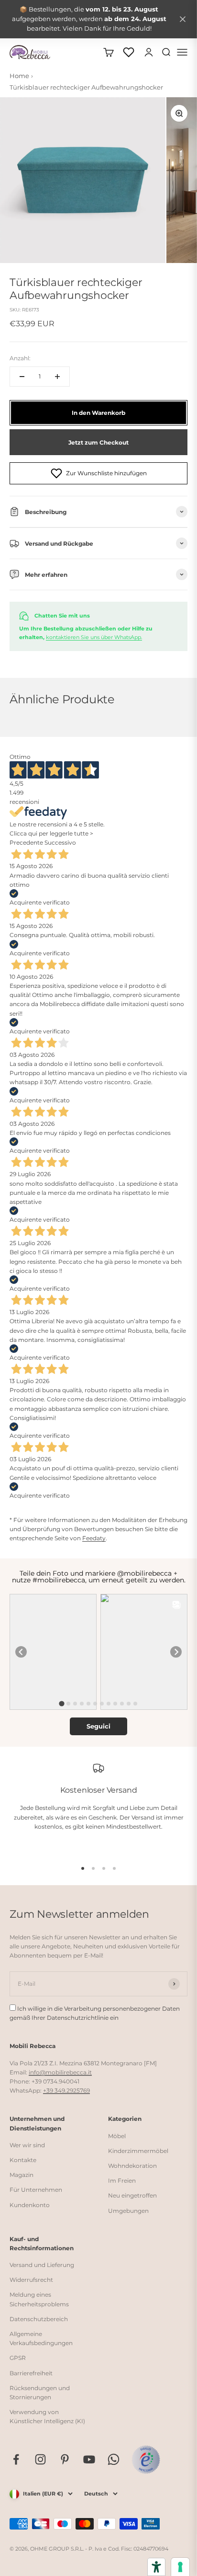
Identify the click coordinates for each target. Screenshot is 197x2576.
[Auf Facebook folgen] (16, 2459)
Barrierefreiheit (31, 2373)
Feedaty (94, 1538)
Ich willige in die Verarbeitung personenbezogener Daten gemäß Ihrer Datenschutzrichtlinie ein (95, 2013)
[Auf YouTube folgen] (89, 2459)
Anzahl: (20, 358)
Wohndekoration (132, 2166)
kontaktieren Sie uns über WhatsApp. (94, 637)
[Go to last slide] (21, 1652)
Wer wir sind (27, 2145)
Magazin (22, 2175)
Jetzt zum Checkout (98, 442)
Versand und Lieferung (42, 2265)
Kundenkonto (30, 2205)
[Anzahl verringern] (22, 377)
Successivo (60, 842)
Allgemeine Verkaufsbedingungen (41, 2338)
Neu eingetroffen (132, 2195)
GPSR (18, 2358)
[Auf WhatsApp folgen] (114, 2459)
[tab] (61, 1704)
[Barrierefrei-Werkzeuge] (156, 2567)
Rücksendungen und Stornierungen (40, 2393)
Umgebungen (128, 2211)
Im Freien (122, 2181)
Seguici (98, 1726)
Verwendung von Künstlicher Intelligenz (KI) (47, 2416)
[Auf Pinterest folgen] (65, 2459)
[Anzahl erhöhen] (57, 377)
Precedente (26, 842)
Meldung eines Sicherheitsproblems (39, 2299)
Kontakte (23, 2160)
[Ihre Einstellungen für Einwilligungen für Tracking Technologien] (180, 2567)
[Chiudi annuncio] (183, 19)
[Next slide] (176, 1652)
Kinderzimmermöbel (138, 2151)
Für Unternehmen (36, 2190)
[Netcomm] (146, 2460)
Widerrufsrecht (31, 2280)
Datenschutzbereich (39, 2319)
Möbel (117, 2136)
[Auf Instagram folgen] (40, 2459)
